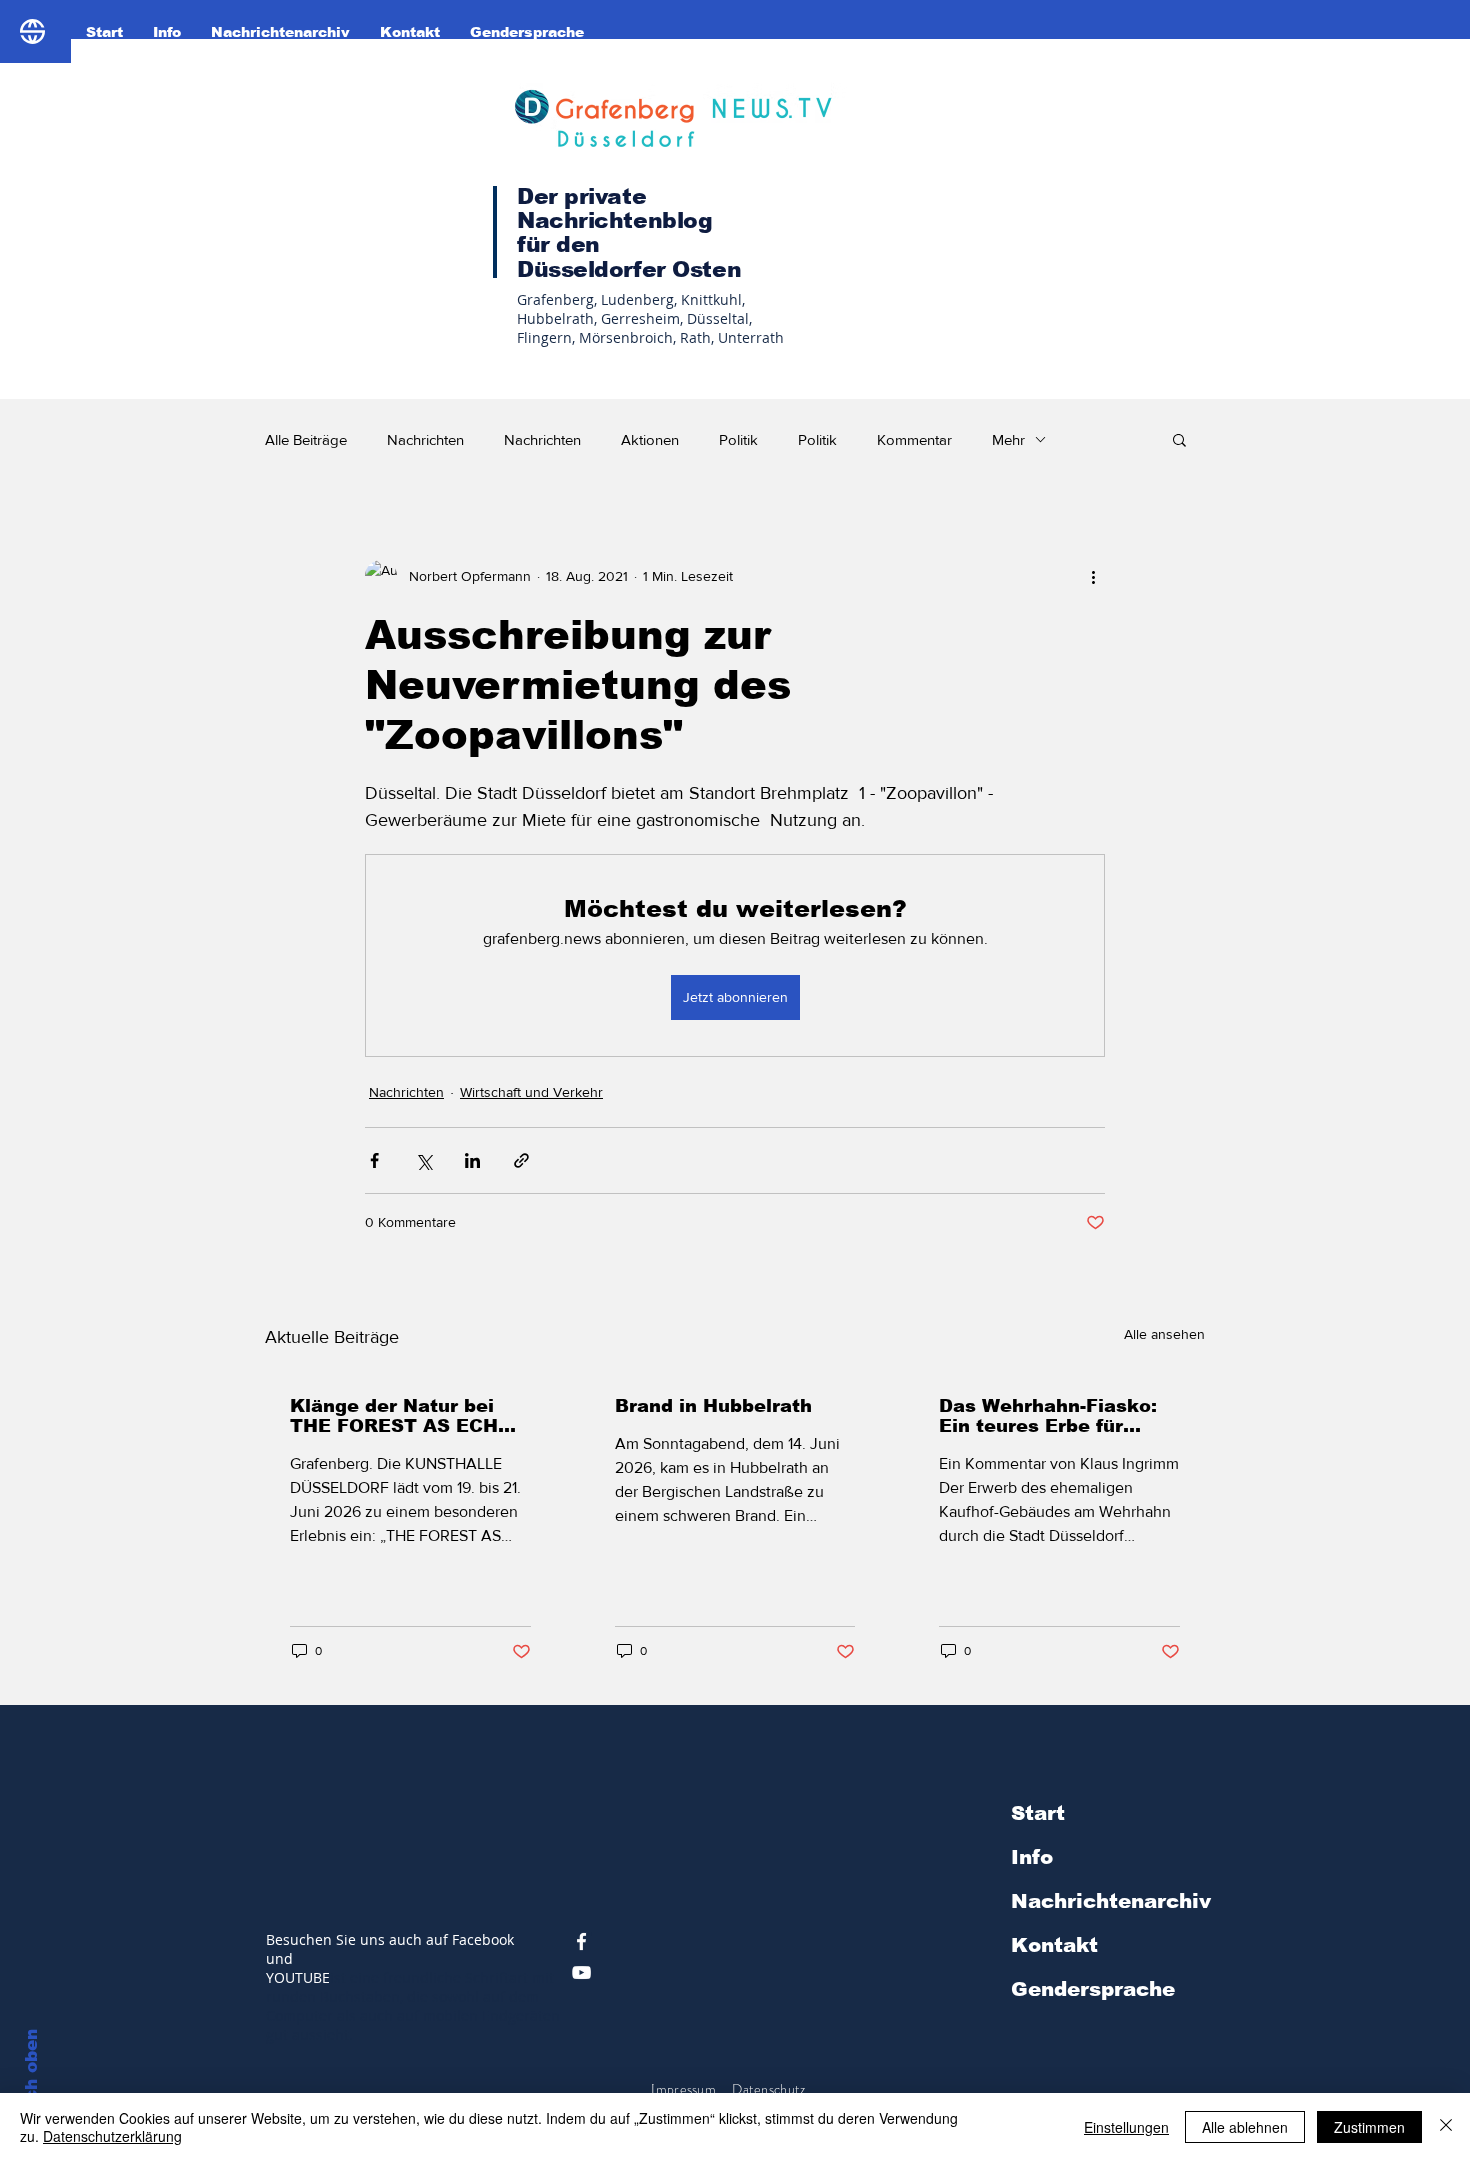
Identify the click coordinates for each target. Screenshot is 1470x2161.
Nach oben (31, 2077)
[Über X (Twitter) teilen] (423, 1160)
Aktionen (650, 439)
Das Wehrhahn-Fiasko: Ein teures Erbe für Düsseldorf (1048, 1416)
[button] (1179, 439)
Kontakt (1054, 1945)
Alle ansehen (1164, 1334)
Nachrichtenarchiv (1111, 1901)
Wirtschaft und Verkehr (531, 1092)
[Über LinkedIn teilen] (472, 1160)
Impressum (683, 2089)
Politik (738, 439)
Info (1032, 1857)
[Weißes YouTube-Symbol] (581, 1972)
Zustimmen (1369, 2127)
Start (1038, 1813)
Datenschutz (770, 2089)
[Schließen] (1446, 2127)
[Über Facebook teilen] (374, 1160)
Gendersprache (1093, 1989)
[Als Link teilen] (521, 1160)
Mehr (1008, 439)
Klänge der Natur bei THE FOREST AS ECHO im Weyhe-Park (401, 1416)
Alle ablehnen (1245, 2127)
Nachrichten (425, 439)
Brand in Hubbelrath (713, 1406)
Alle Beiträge (306, 439)
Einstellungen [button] (1126, 2127)
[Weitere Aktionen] (1093, 576)
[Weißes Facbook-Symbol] (581, 1941)
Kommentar (914, 439)
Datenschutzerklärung (112, 2136)
